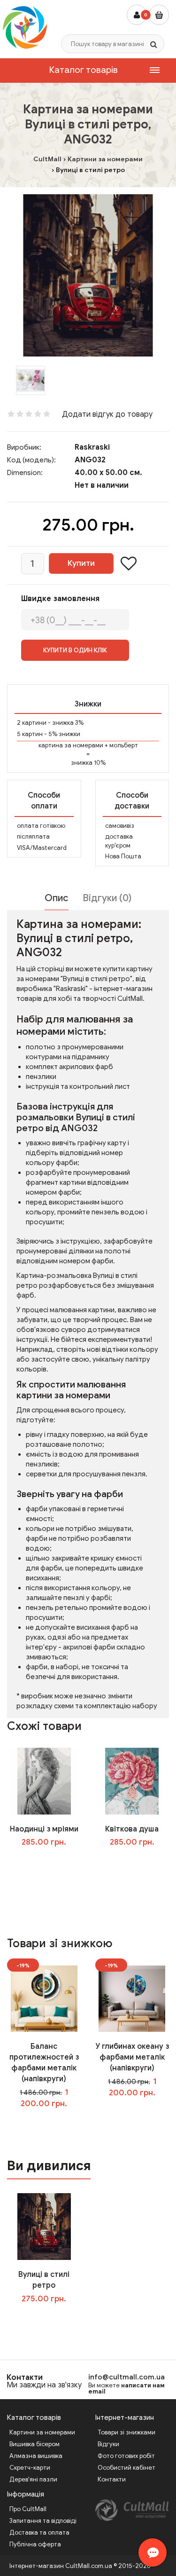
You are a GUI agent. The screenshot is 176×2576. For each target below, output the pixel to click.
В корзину (51, 2318)
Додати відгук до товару (107, 414)
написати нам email (126, 2388)
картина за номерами (71, 745)
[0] (159, 15)
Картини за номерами (42, 2432)
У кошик (50, 1862)
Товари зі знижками (126, 2432)
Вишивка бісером (34, 2444)
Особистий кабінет (126, 2468)
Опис (57, 898)
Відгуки (108, 2444)
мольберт (124, 745)
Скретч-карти (30, 2468)
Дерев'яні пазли (33, 2479)
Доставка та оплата (39, 2532)
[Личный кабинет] (137, 15)
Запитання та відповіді (43, 2521)
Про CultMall (28, 2509)
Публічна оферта (35, 2544)
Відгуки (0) (107, 898)
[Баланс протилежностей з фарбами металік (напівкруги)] (44, 1998)
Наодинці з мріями (44, 1829)
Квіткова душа (132, 1829)
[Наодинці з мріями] (44, 1781)
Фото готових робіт (126, 2456)
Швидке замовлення (60, 599)
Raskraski (92, 447)
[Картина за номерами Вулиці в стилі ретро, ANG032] (88, 275)
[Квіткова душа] (132, 1781)
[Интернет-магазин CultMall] (25, 27)
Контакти (25, 2378)
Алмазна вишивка (36, 2456)
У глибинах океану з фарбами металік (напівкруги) (132, 2057)
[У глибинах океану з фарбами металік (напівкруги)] (132, 1998)
